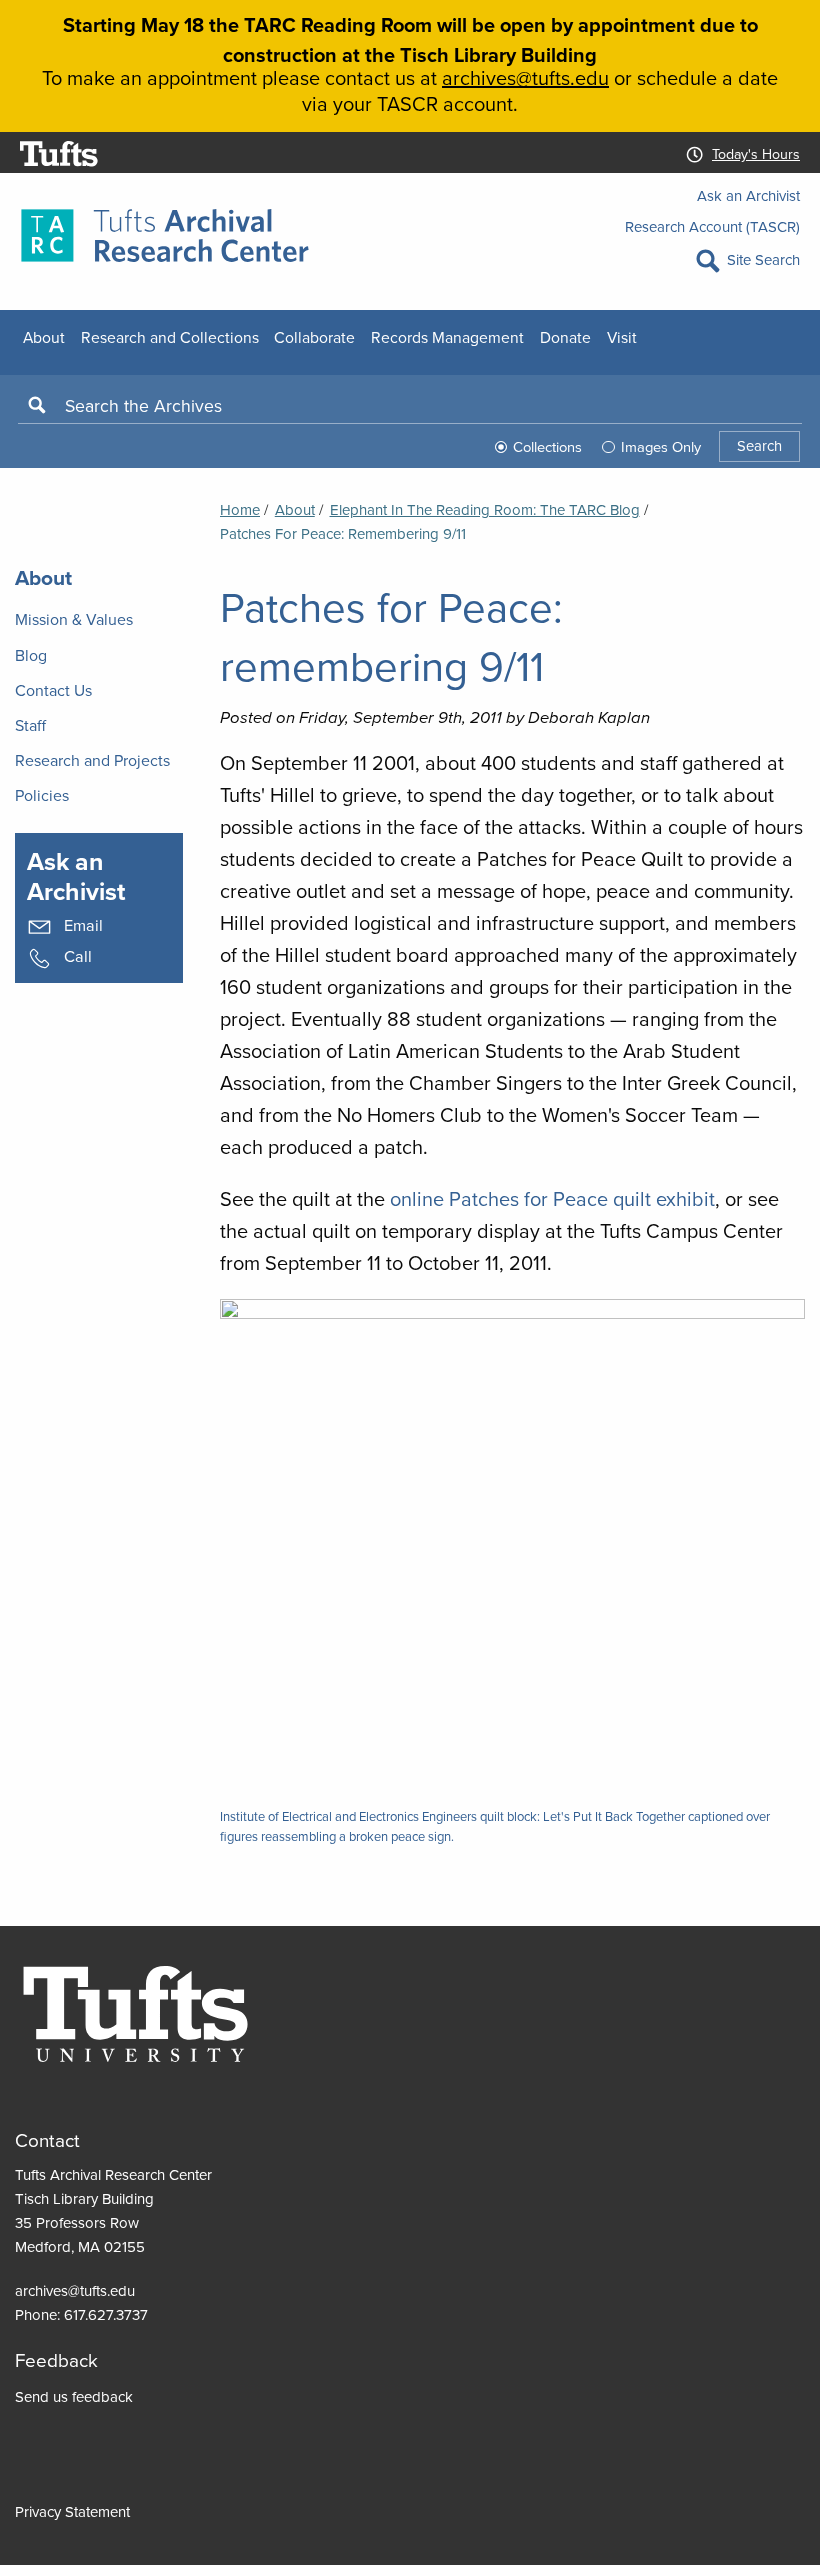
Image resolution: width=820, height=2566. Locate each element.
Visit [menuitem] (622, 337)
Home (240, 509)
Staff (30, 725)
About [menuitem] (44, 337)
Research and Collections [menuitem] (170, 337)
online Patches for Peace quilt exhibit (552, 1198)
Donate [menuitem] (565, 337)
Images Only (661, 446)
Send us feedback (74, 2396)
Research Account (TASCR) (712, 226)
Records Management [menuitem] (447, 337)
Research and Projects (92, 760)
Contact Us (53, 690)
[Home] (165, 233)
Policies (42, 795)
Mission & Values (74, 619)
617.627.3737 (106, 2314)
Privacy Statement (72, 2511)
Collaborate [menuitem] (314, 337)
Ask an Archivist (748, 195)
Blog (31, 655)
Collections (547, 446)
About (295, 509)
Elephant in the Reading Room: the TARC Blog (485, 509)
